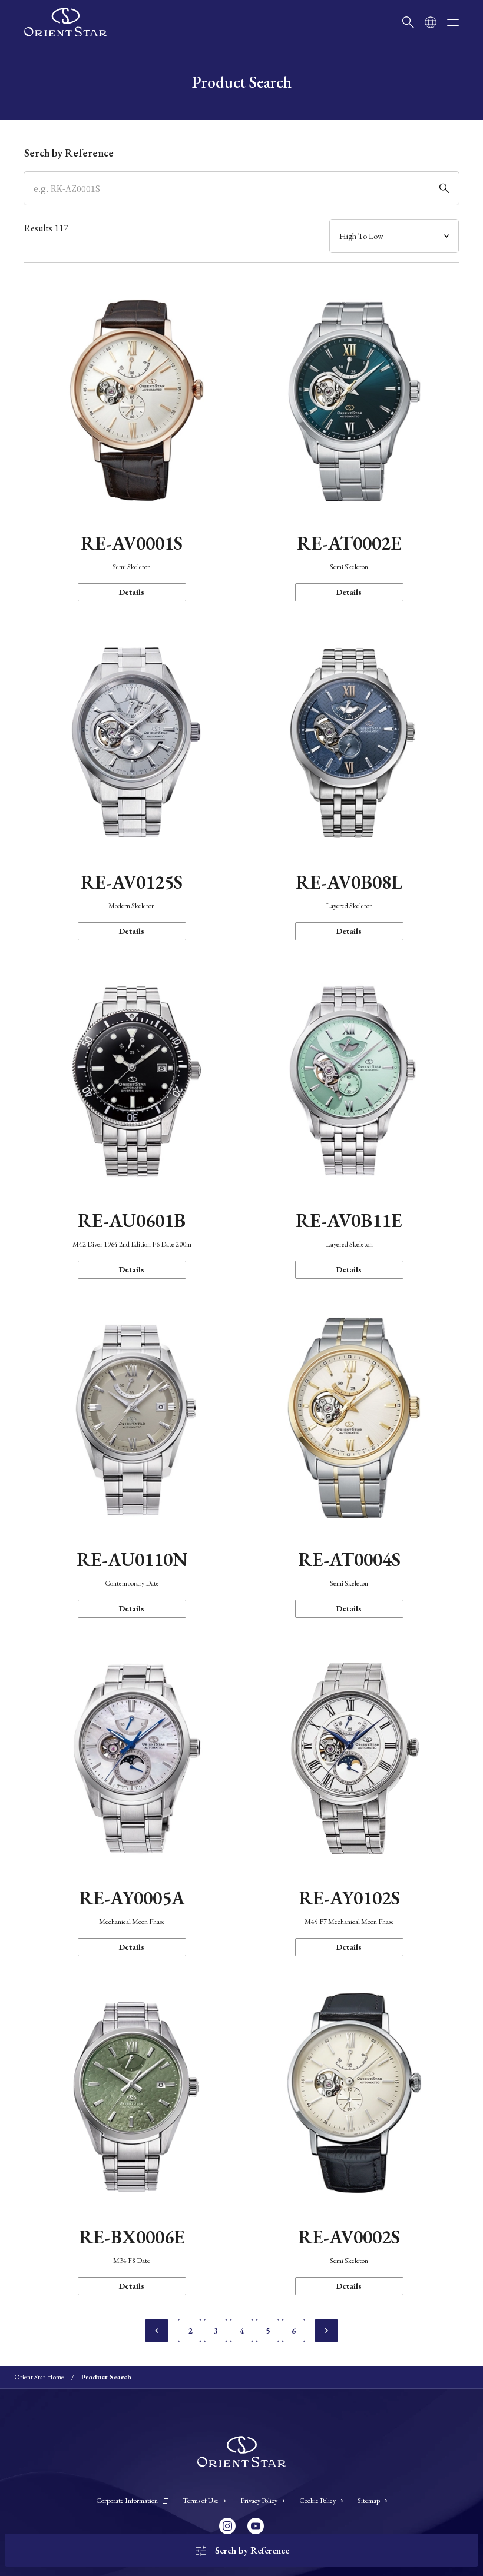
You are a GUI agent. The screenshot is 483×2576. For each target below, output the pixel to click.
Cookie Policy (317, 2501)
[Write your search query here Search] (408, 22)
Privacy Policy (259, 2501)
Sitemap (369, 2501)
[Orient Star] (65, 22)
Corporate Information (127, 2501)
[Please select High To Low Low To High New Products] (394, 236)
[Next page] (326, 2331)
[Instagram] (227, 2526)
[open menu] (453, 22)
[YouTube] (256, 2526)
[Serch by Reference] (241, 188)
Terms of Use (201, 2501)
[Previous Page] (157, 2331)
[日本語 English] (431, 22)
